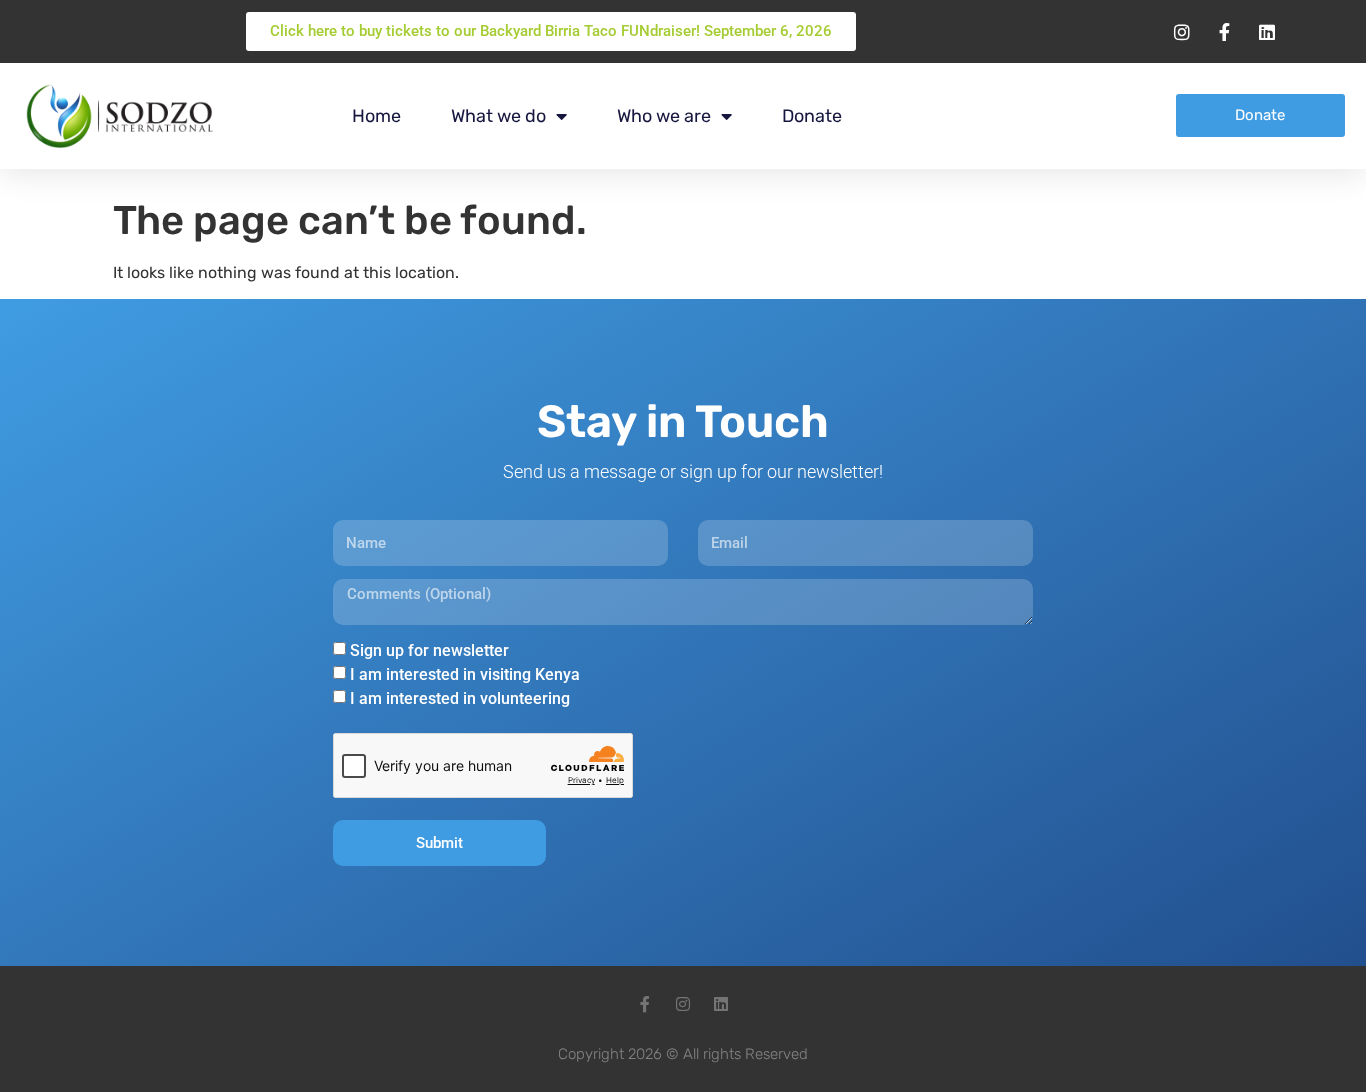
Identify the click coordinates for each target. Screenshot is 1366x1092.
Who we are (664, 116)
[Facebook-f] (645, 1004)
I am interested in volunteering (460, 698)
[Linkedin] (721, 1004)
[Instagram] (683, 1004)
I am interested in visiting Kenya (465, 674)
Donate (812, 116)
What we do (498, 116)
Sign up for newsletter (429, 650)
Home (376, 116)
